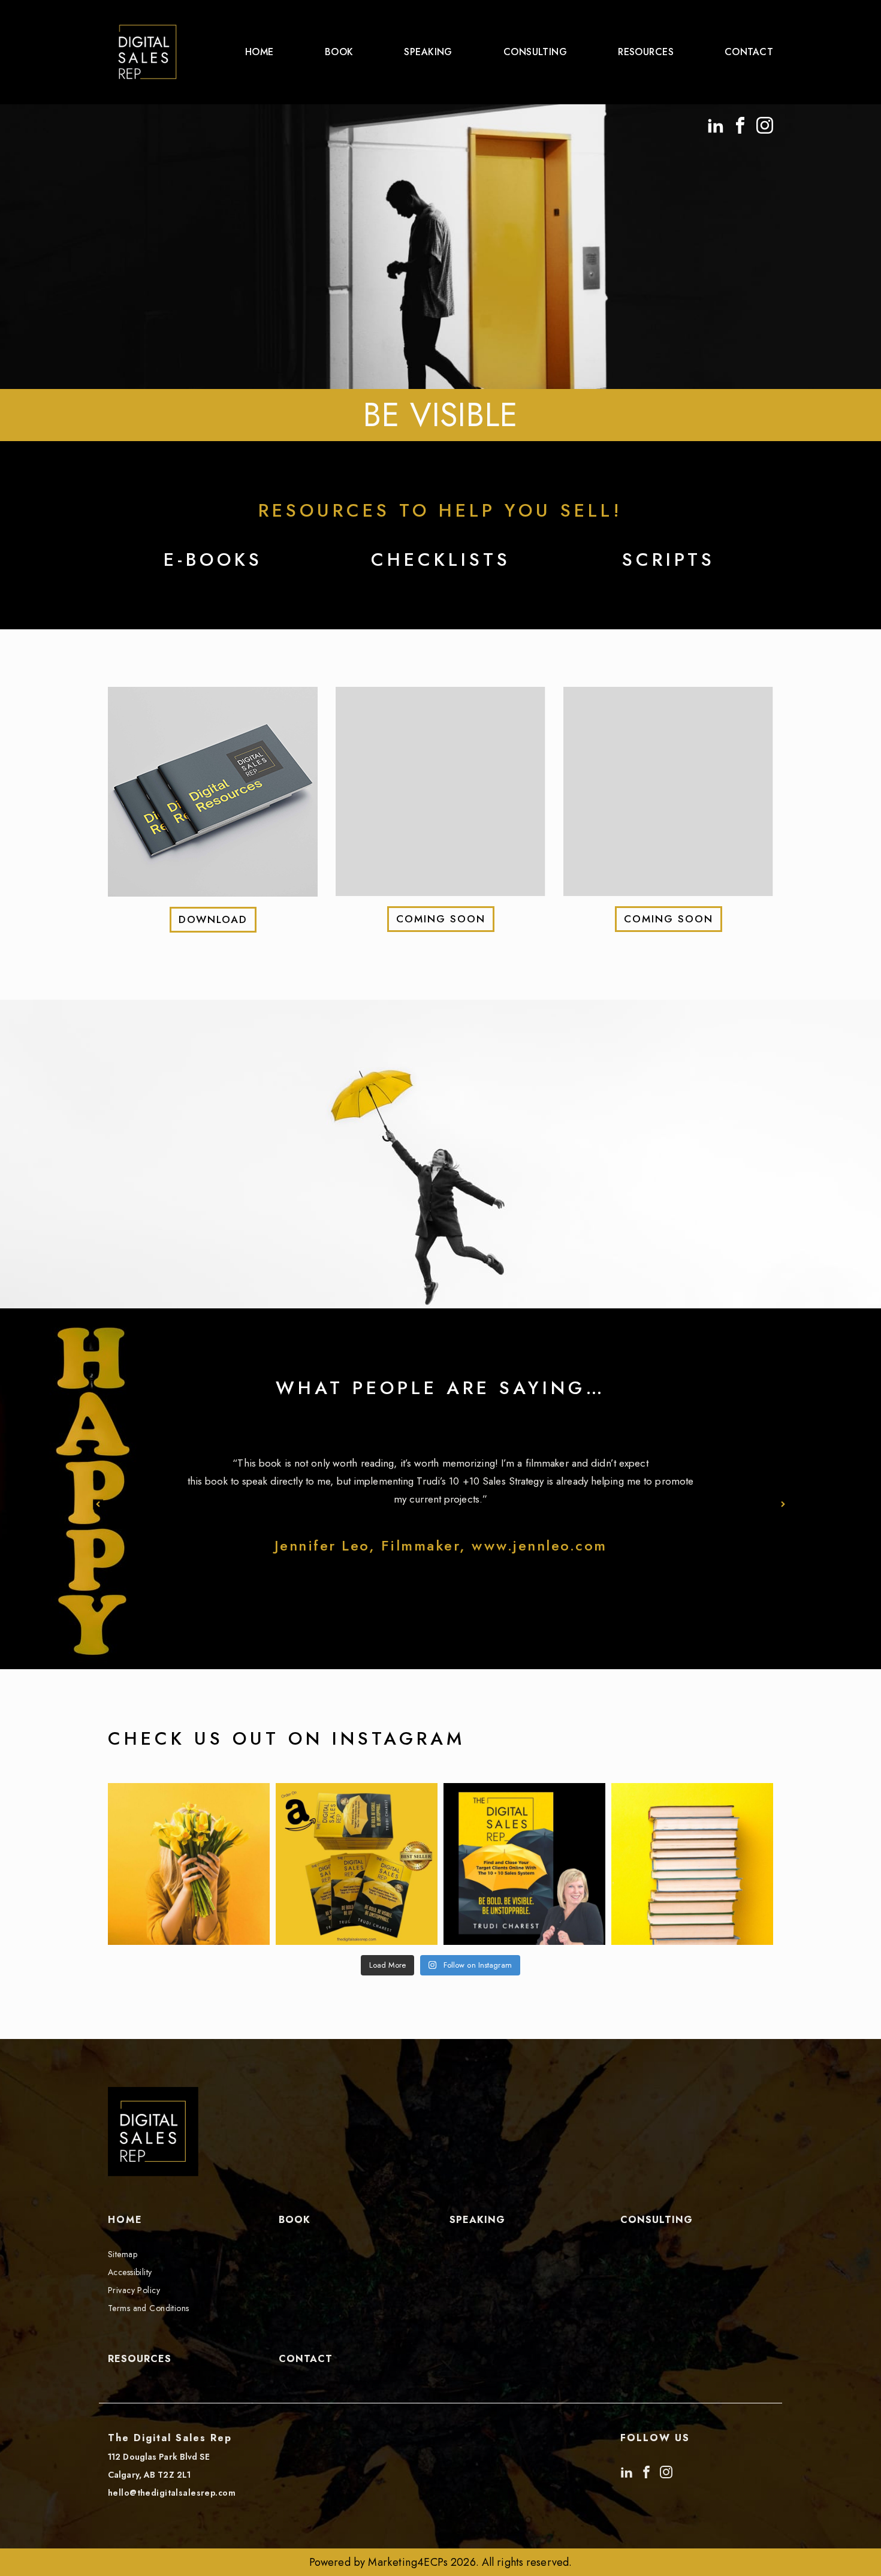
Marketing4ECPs (408, 2562)
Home (260, 52)
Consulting (535, 52)
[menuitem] (260, 52)
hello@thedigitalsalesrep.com (172, 2493)
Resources (646, 52)
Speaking (428, 52)
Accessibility (130, 2272)
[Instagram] (765, 123)
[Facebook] (740, 123)
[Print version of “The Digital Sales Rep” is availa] (357, 1864)
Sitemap (123, 2254)
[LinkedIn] (716, 123)
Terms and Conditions (149, 2308)
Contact (749, 52)
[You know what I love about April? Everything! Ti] (189, 1864)
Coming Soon (441, 919)
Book (339, 52)
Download (213, 919)
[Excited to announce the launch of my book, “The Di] (524, 1864)
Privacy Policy (134, 2290)
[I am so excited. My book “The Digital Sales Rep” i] (692, 1864)
